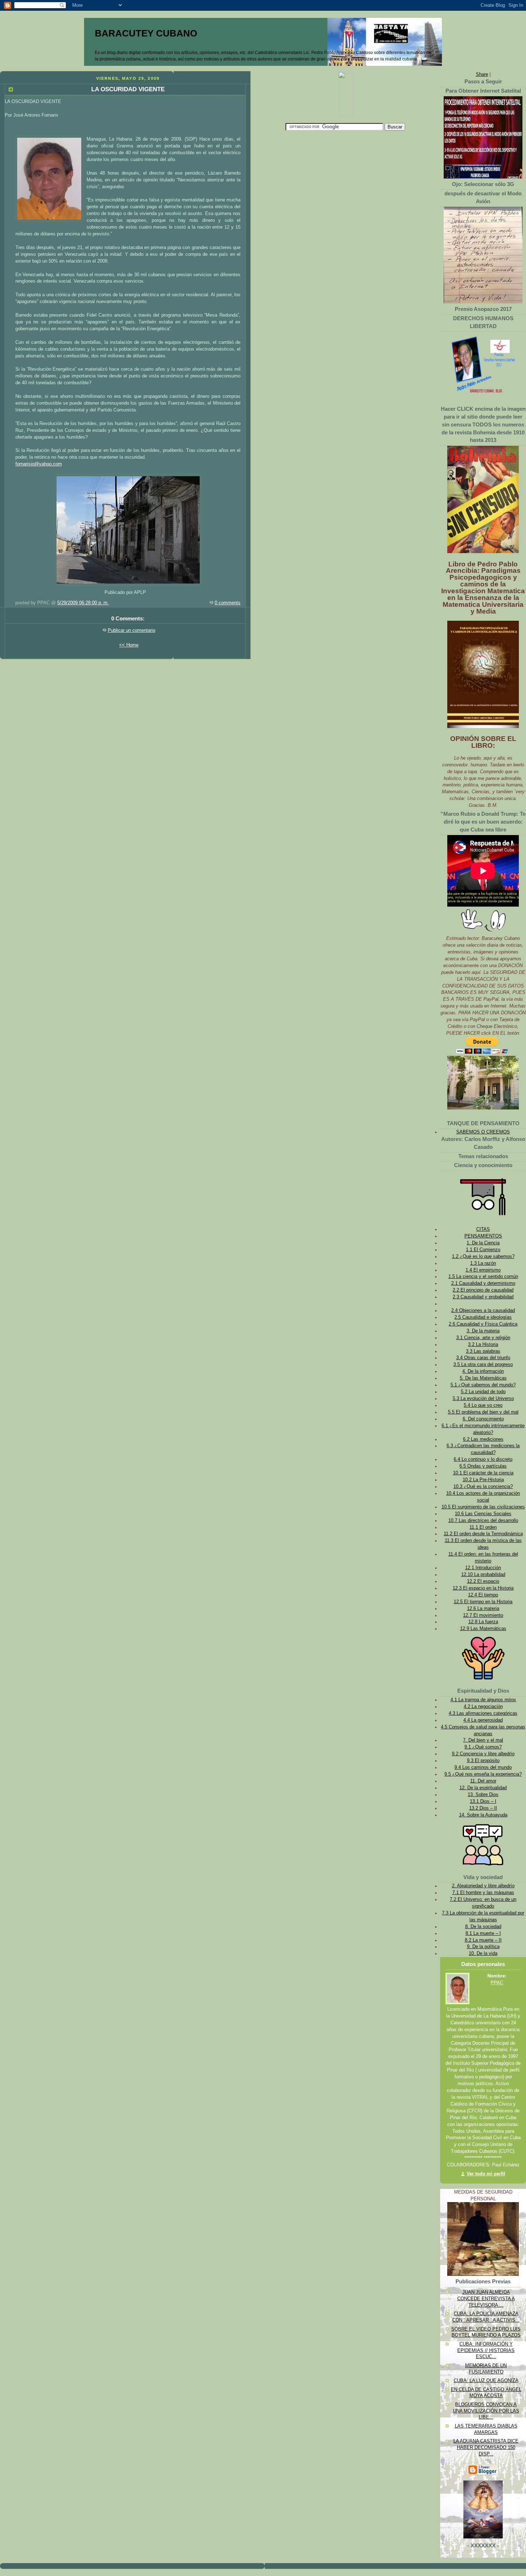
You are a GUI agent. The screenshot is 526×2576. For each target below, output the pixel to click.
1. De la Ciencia (483, 1243)
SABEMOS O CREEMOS (483, 1132)
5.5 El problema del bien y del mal (483, 1412)
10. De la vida (483, 1953)
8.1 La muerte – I (483, 1933)
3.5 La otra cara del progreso (483, 1365)
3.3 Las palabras (483, 1351)
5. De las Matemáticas (483, 1378)
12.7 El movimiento (483, 1615)
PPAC (497, 1983)
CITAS (483, 1229)
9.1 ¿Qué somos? (483, 1747)
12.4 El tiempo (483, 1595)
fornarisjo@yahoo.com (39, 464)
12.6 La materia (483, 1609)
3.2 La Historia (483, 1345)
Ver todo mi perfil (486, 2174)
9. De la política (483, 1947)
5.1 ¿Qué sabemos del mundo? (483, 1385)
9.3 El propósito (483, 1761)
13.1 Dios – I (483, 1801)
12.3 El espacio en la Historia (483, 1588)
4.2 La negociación (483, 1707)
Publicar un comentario (131, 630)
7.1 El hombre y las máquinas (483, 1893)
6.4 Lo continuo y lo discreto (483, 1459)
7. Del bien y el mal (483, 1740)
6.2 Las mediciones (483, 1439)
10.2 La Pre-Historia (483, 1480)
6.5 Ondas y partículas (483, 1466)
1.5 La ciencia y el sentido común (483, 1277)
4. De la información (483, 1371)
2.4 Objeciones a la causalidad (483, 1311)
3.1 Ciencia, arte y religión (483, 1338)
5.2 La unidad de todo (483, 1392)
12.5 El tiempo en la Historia (483, 1602)
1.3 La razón (483, 1263)
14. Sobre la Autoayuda (483, 1815)
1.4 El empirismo (483, 1270)
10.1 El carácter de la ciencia (483, 1473)
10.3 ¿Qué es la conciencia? (483, 1487)
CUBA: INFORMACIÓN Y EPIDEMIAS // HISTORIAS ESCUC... (486, 2350)
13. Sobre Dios (483, 1795)
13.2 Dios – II (483, 1808)
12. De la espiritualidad (483, 1788)
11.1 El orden (483, 1527)
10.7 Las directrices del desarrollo (483, 1521)
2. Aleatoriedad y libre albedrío (483, 1886)
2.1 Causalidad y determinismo (483, 1283)
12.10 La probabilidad (483, 1575)
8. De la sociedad (483, 1927)
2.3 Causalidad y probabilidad (483, 1297)
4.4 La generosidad (483, 1720)
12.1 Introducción (483, 1568)
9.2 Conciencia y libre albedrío (483, 1754)
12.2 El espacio (483, 1581)
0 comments (228, 603)
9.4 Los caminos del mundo (483, 1767)
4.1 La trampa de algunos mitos (483, 1700)
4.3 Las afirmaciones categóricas (483, 1713)
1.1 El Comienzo (483, 1250)
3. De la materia (483, 1331)
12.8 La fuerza (483, 1622)
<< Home (129, 645)
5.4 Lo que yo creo (483, 1405)
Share (482, 74)
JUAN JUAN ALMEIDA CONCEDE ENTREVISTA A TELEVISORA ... (486, 2299)
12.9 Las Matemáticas (483, 1629)
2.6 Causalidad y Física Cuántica (483, 1324)
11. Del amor (483, 1781)
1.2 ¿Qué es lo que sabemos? (483, 1257)
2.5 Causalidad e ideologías (483, 1317)
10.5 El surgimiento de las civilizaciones (483, 1507)
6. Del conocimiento (483, 1419)
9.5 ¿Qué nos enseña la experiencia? (483, 1774)
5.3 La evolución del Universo (483, 1399)
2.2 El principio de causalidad (483, 1290)
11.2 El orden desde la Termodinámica (483, 1534)
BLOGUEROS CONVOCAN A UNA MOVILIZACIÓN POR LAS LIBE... (486, 2411)
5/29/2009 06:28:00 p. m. (83, 603)
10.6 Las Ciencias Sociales (483, 1514)
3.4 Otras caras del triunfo (483, 1358)
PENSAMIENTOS (483, 1236)
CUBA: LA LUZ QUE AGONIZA (486, 2381)
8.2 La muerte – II (483, 1940)
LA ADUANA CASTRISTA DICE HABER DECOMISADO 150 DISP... (486, 2447)
